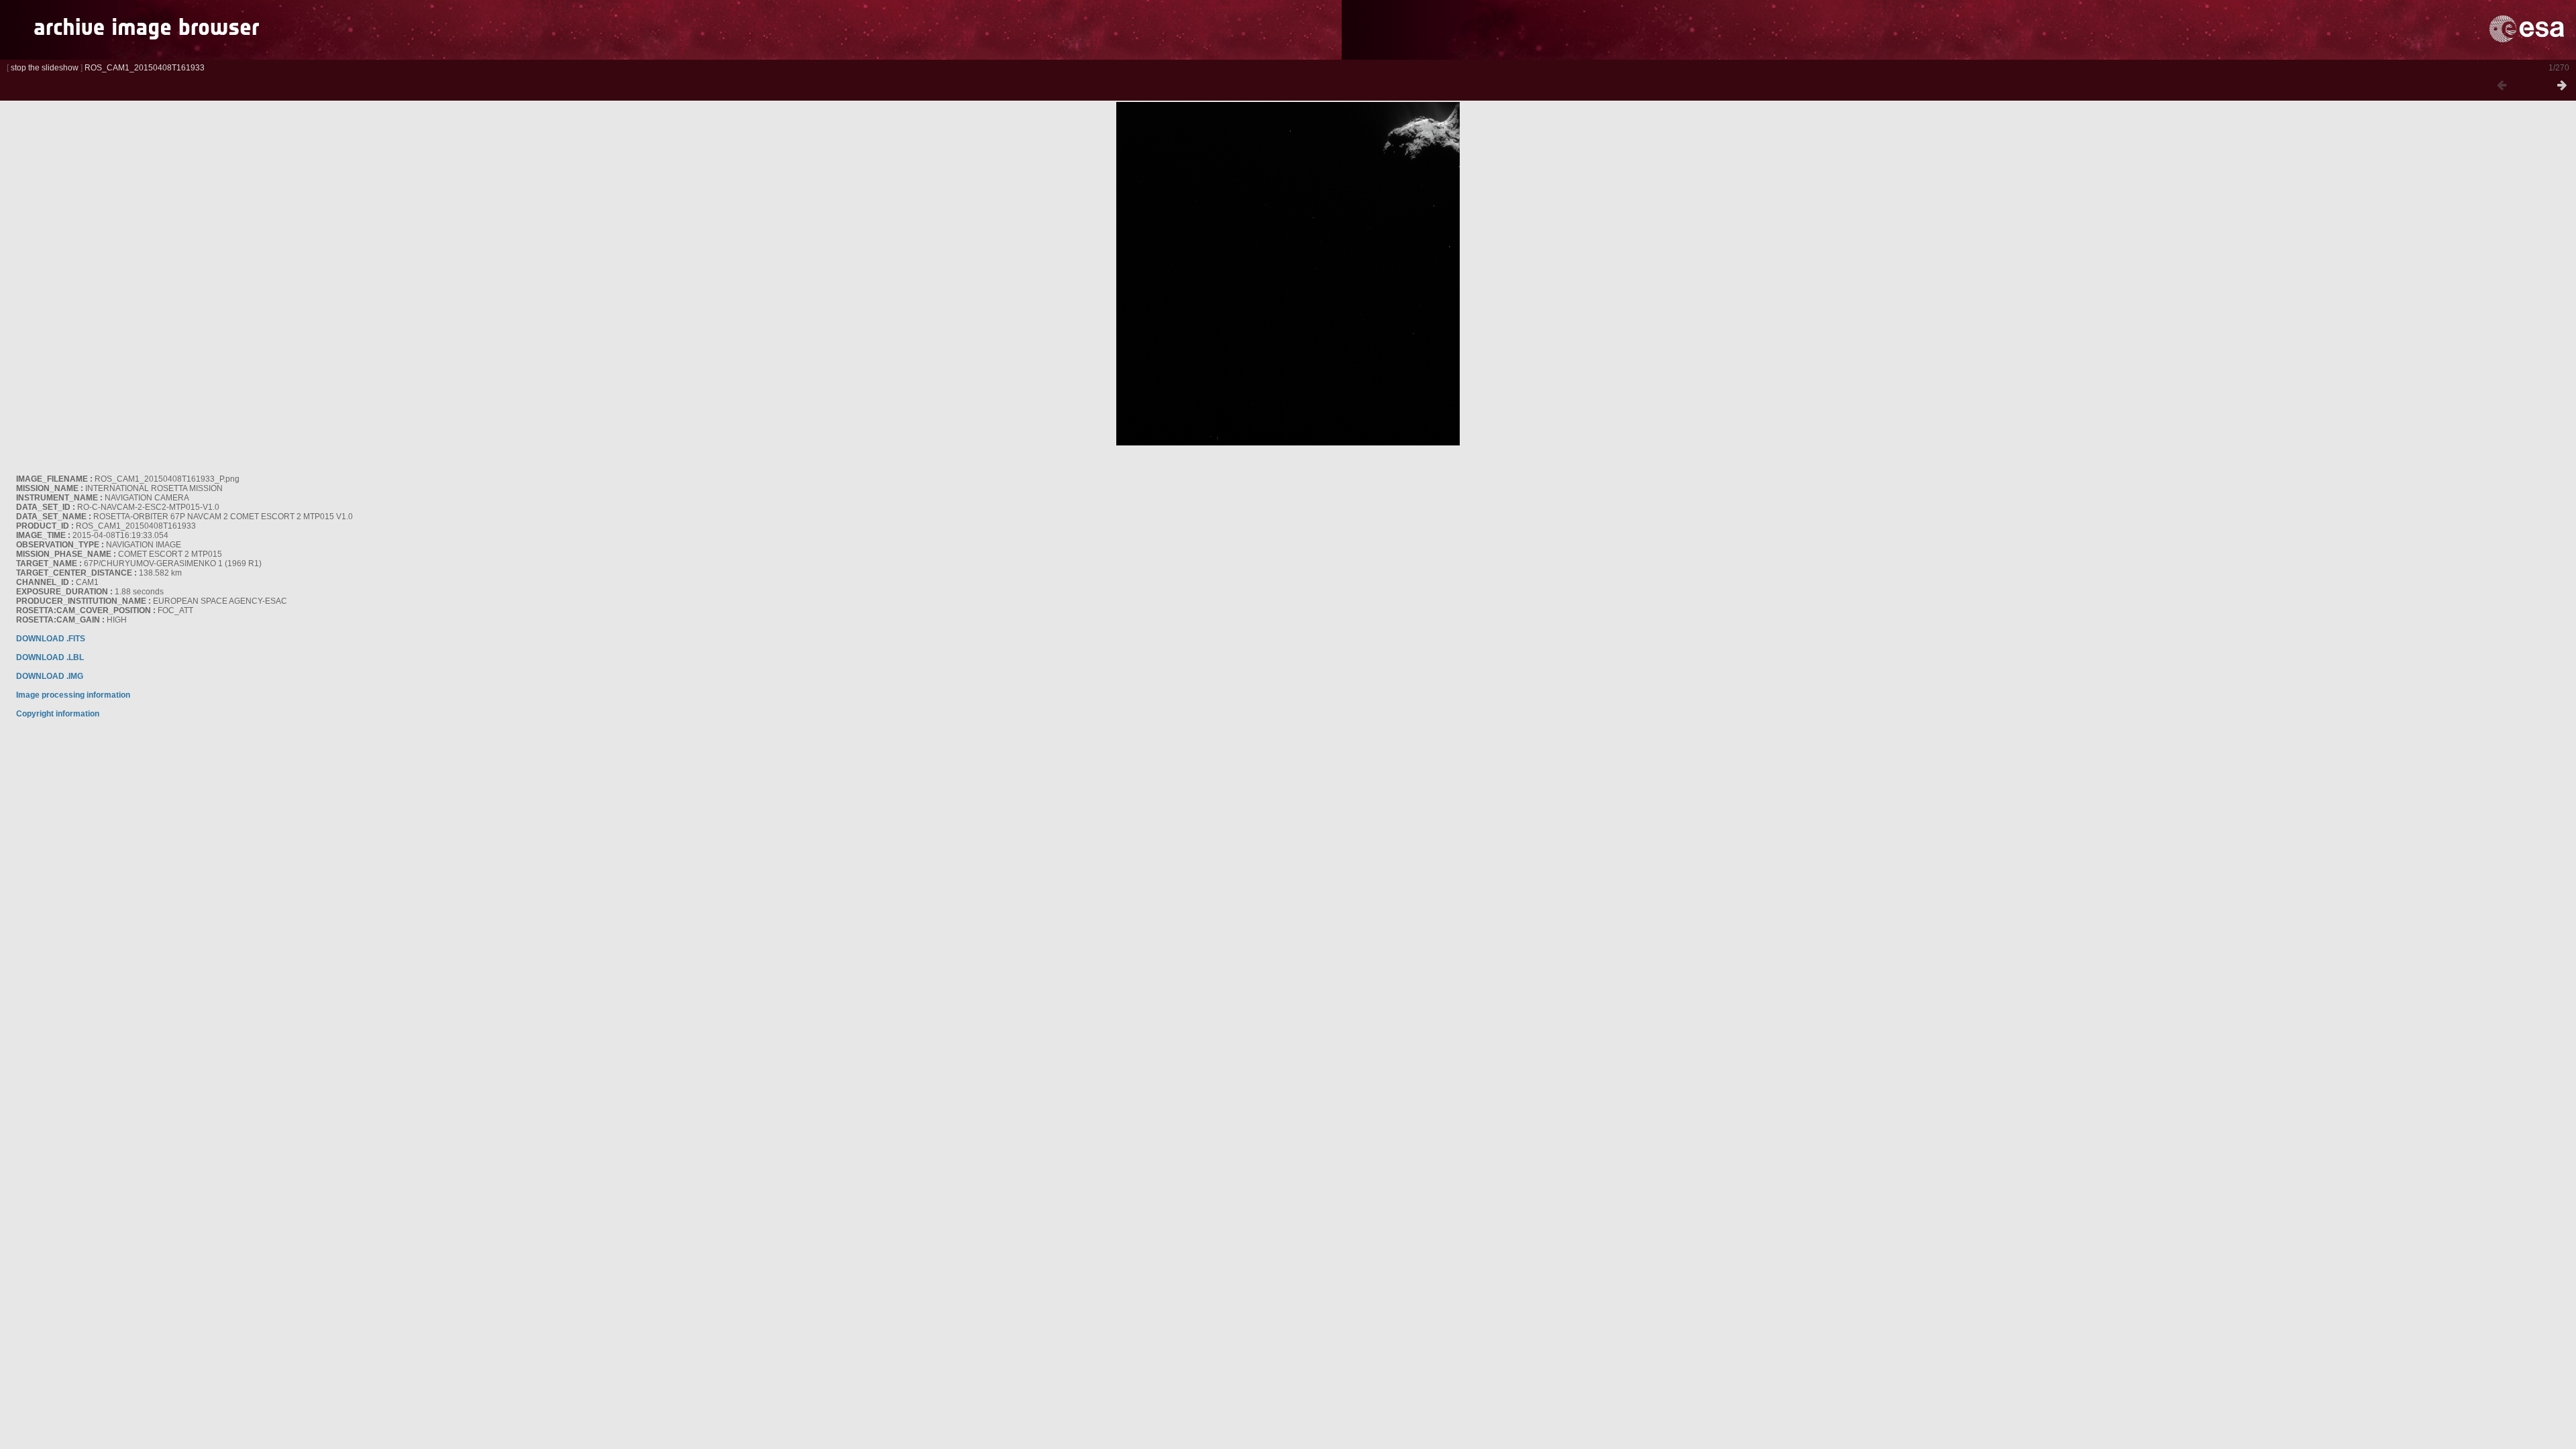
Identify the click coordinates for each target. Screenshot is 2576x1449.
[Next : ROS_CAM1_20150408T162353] (2562, 86)
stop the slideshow (45, 68)
